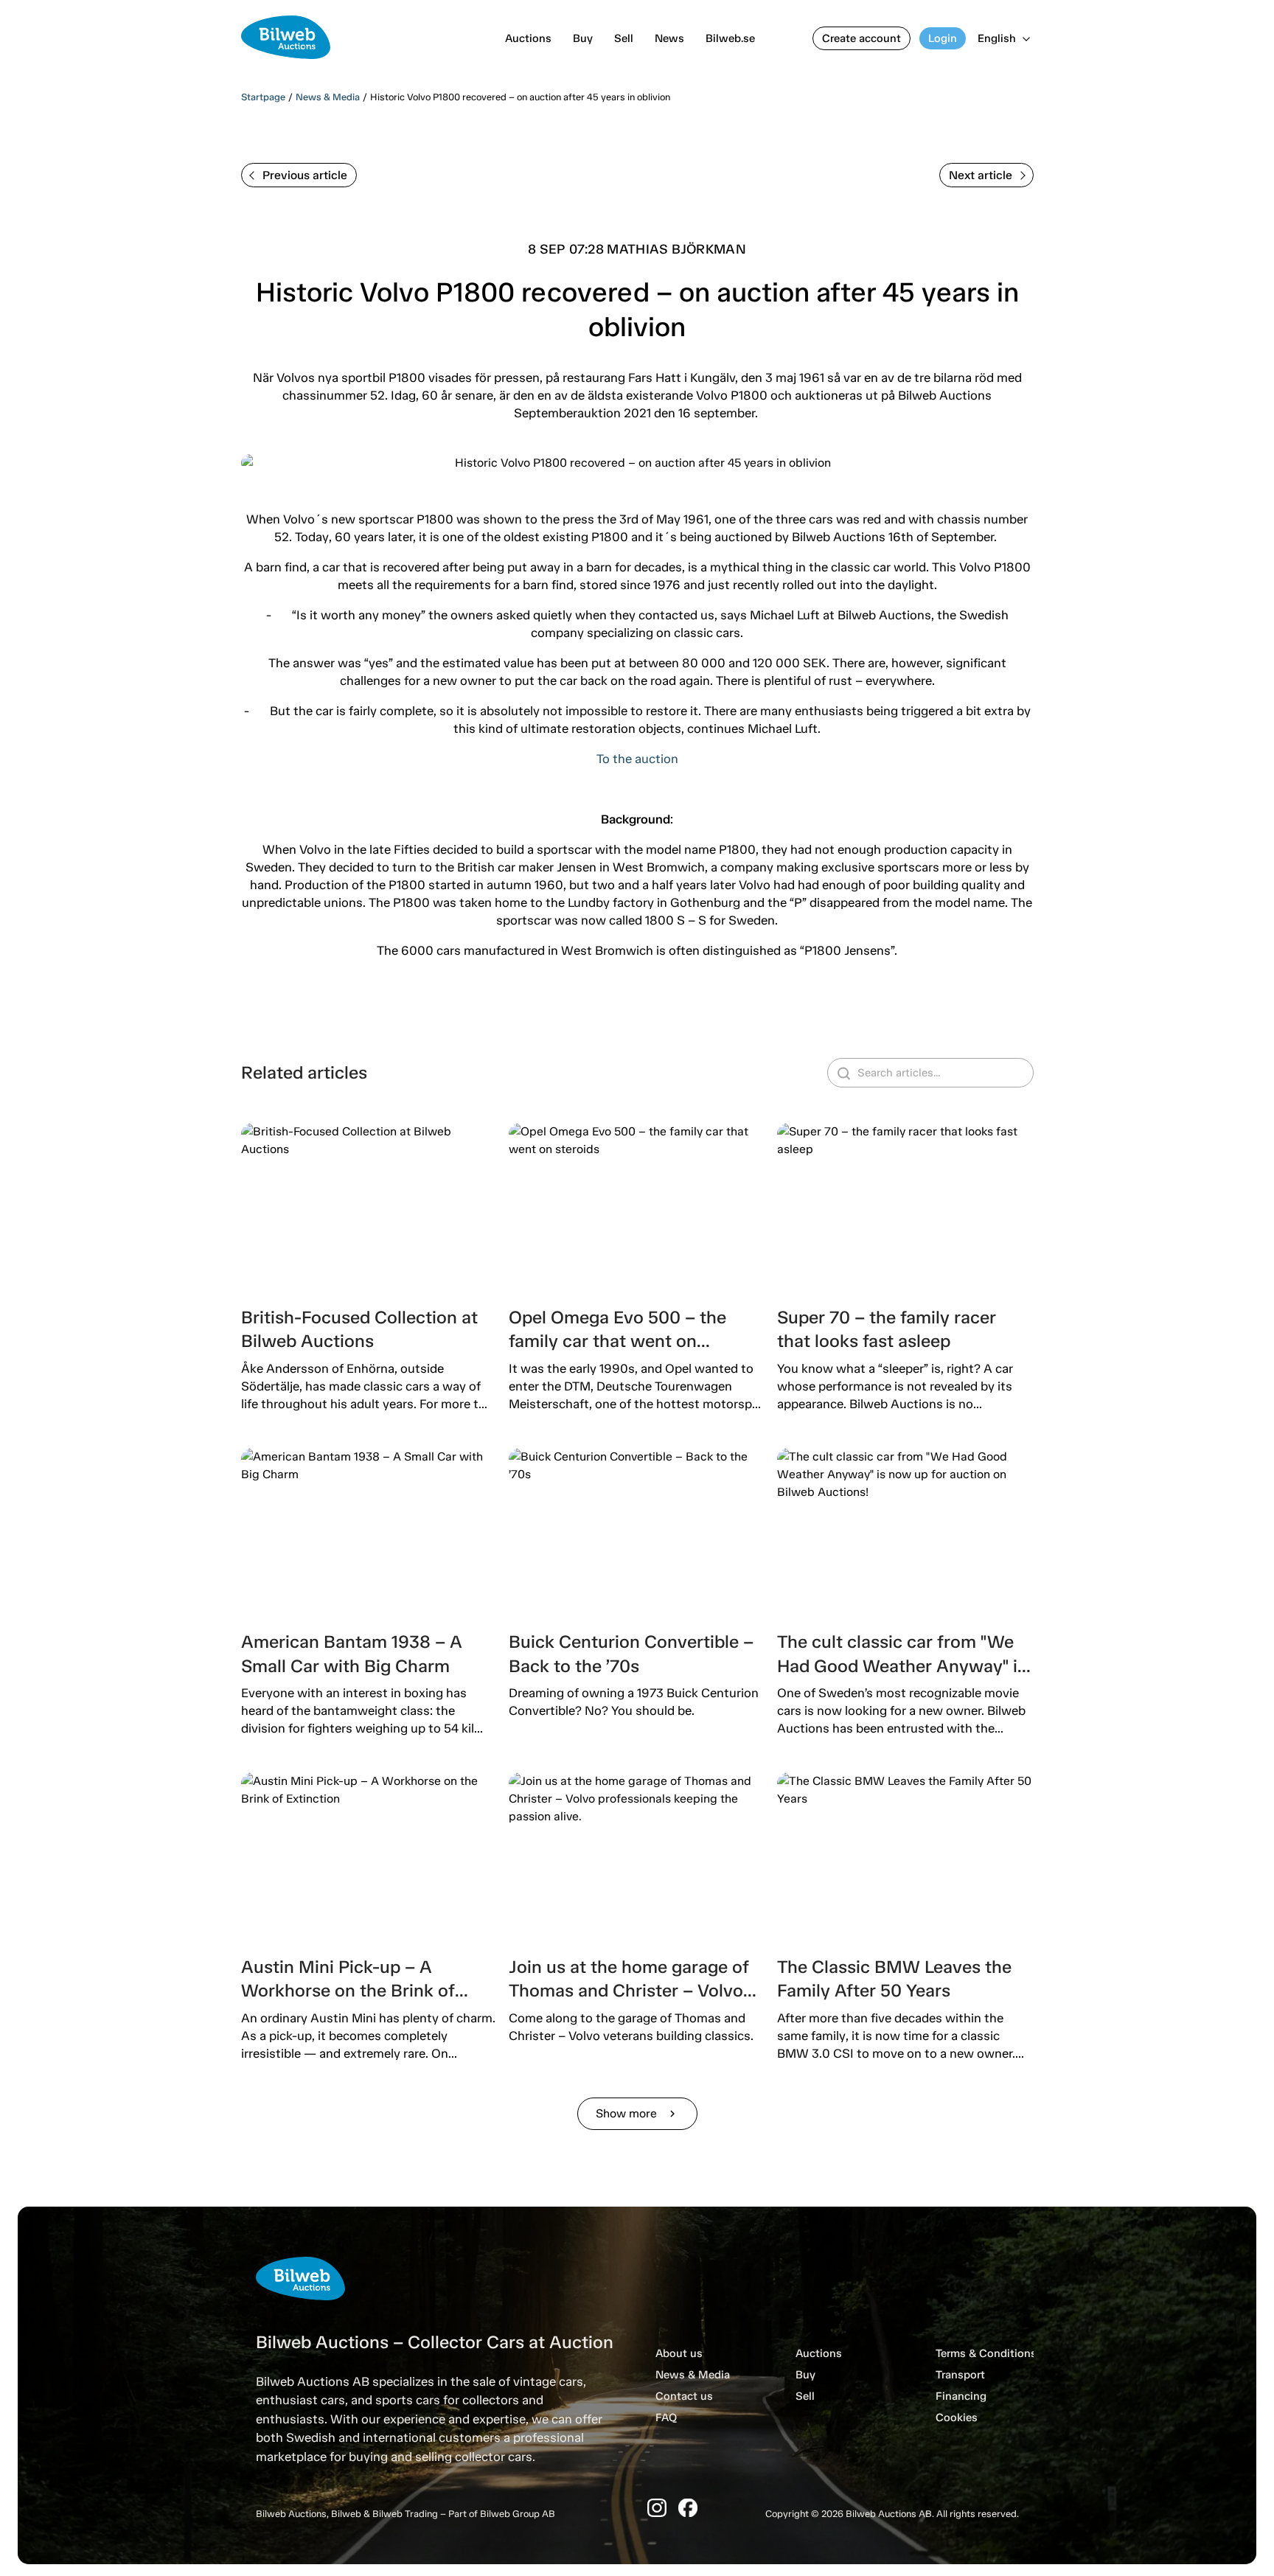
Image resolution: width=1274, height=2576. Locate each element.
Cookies (957, 2417)
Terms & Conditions (986, 2353)
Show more (637, 2113)
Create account (861, 38)
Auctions (528, 38)
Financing (961, 2396)
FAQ (666, 2417)
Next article (981, 175)
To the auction (637, 759)
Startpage (263, 97)
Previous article (305, 175)
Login (943, 38)
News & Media (328, 97)
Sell (624, 38)
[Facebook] (688, 2508)
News (669, 38)
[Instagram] (657, 2508)
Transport (960, 2375)
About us (679, 2353)
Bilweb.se (730, 38)
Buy (583, 38)
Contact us (684, 2396)
